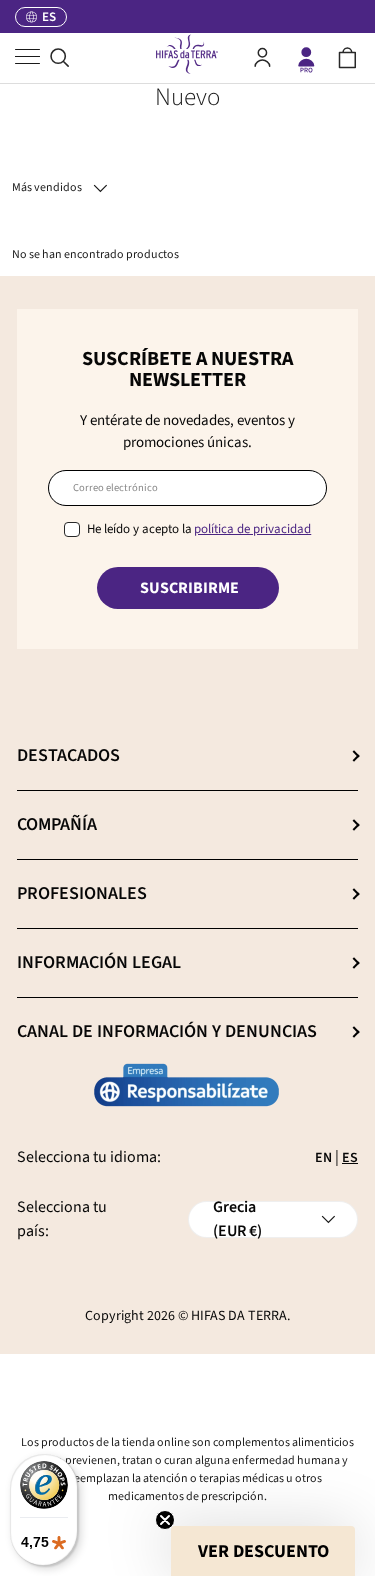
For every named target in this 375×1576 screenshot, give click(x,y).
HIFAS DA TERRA (239, 1316)
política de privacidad (252, 529)
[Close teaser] (165, 1520)
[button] (347, 58)
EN (323, 1158)
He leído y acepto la (199, 529)
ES (350, 1158)
